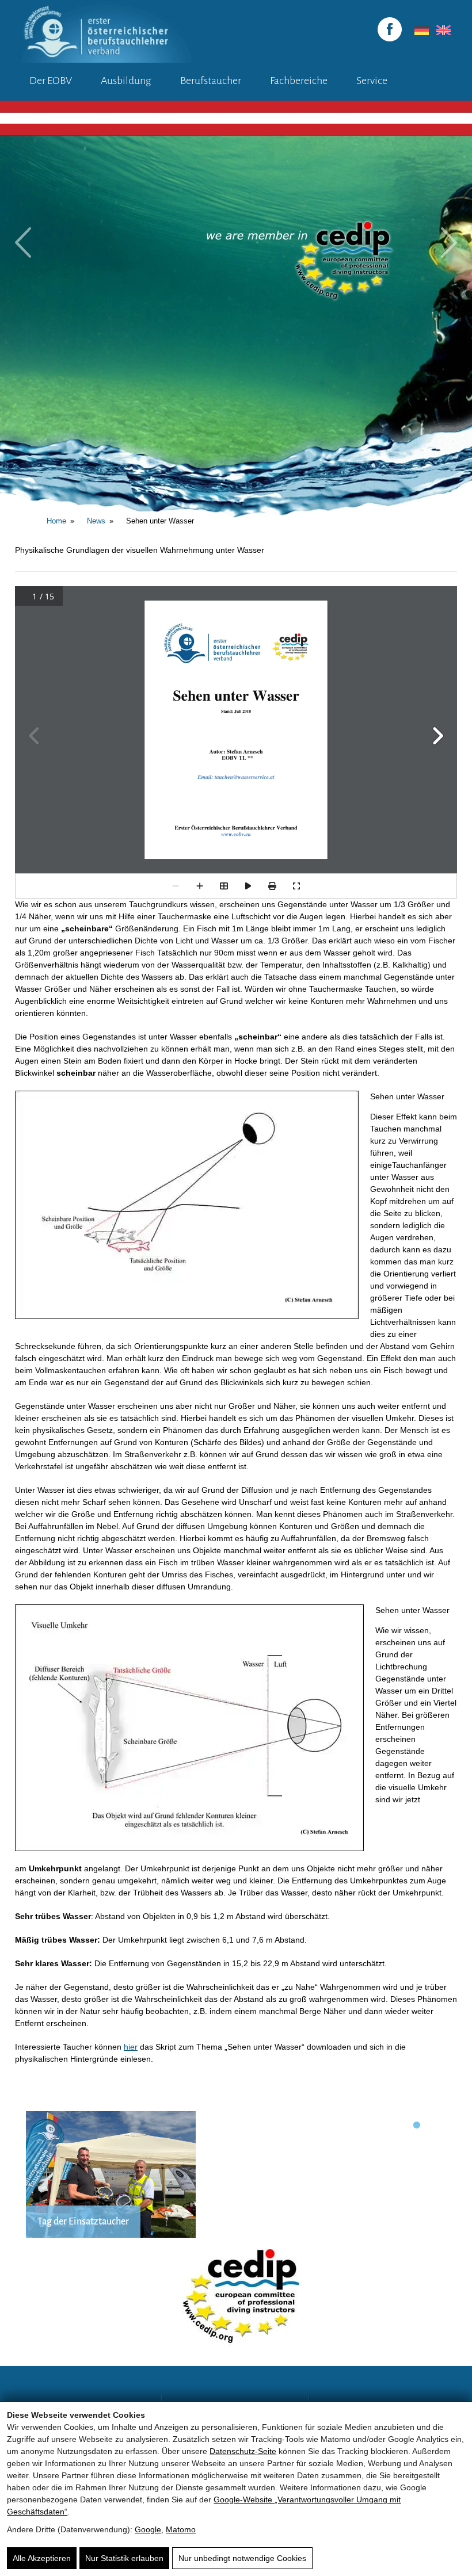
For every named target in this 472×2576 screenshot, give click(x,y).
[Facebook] (390, 29)
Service (372, 81)
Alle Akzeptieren (42, 2558)
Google (148, 2529)
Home (56, 521)
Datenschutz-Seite (243, 2451)
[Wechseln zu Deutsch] (420, 30)
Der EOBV (51, 81)
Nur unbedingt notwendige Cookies (242, 2558)
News (96, 521)
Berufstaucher (211, 81)
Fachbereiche (299, 81)
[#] (321, 853)
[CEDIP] (236, 2302)
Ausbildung (126, 81)
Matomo (181, 2529)
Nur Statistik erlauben (124, 2558)
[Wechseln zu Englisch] (441, 30)
